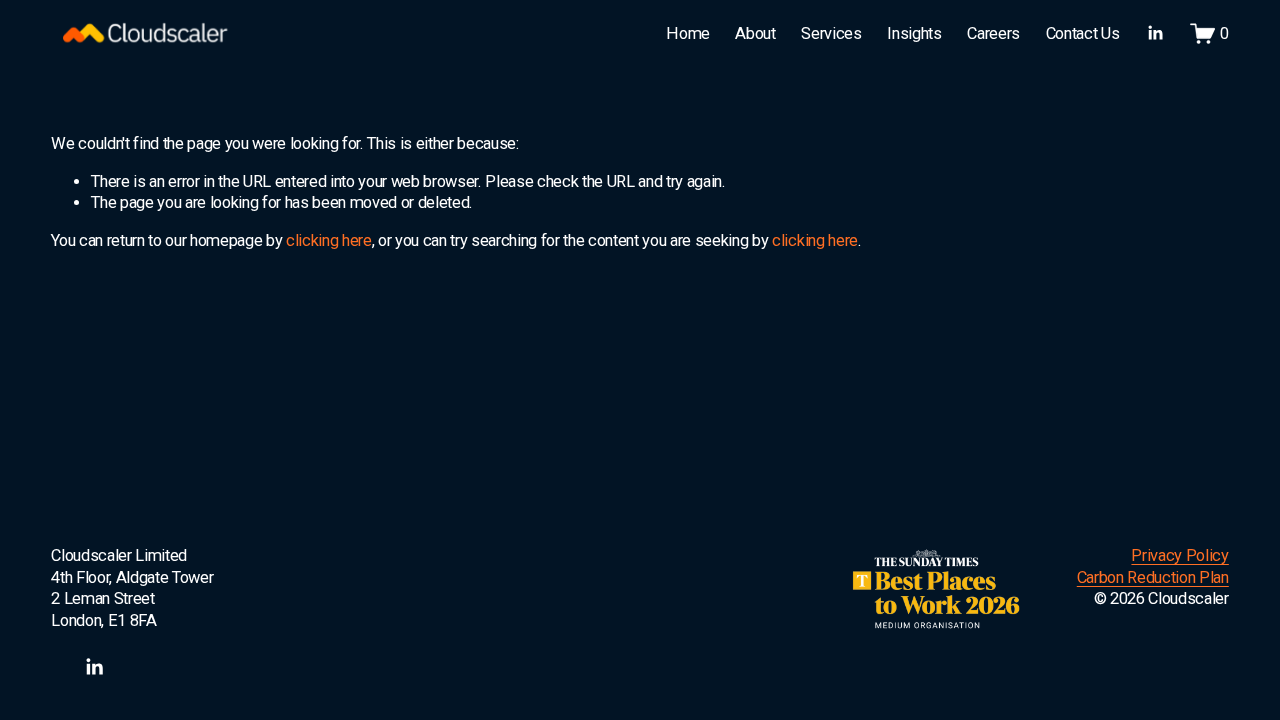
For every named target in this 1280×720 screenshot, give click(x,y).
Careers (993, 33)
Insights (914, 33)
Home (688, 33)
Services (831, 33)
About (755, 33)
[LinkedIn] (1155, 33)
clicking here (329, 240)
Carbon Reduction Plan (1153, 577)
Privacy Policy (1179, 555)
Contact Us (1083, 33)
